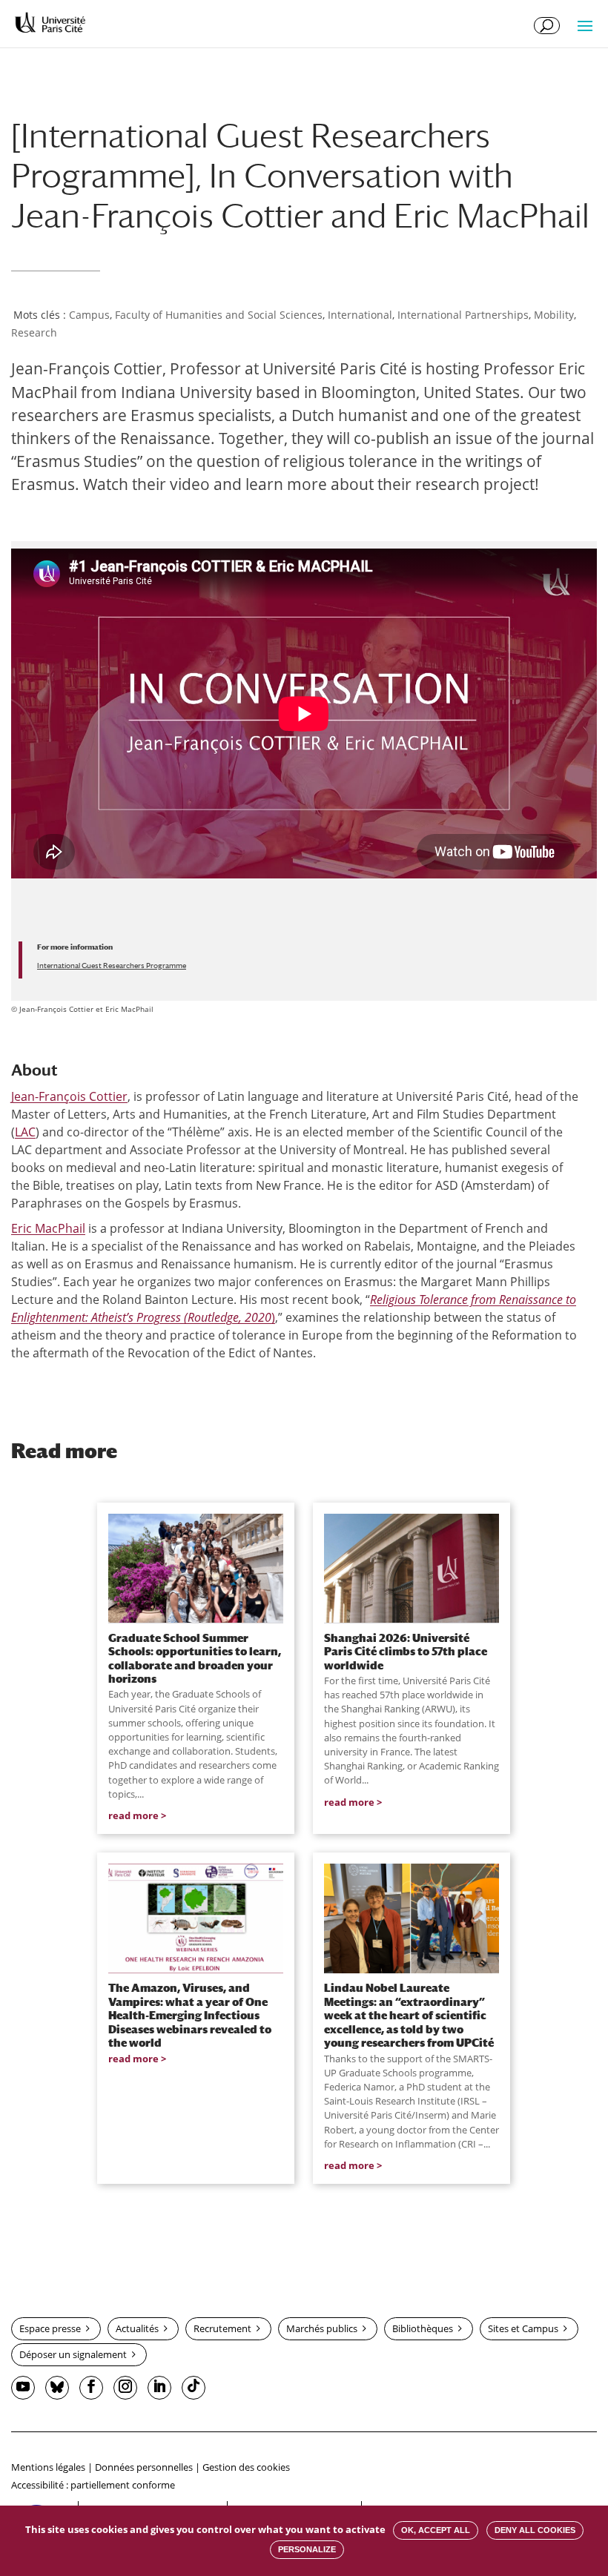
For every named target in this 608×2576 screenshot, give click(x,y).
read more (133, 1815)
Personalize (307, 2549)
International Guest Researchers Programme (112, 965)
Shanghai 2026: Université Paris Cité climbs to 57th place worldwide (406, 1651)
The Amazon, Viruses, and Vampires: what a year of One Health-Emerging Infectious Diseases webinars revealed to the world (190, 2015)
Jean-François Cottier (69, 1096)
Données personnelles (144, 2467)
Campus (89, 315)
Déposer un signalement (73, 2354)
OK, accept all (436, 2530)
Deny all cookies (535, 2530)
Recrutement (222, 2328)
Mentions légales (48, 2467)
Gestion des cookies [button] (246, 2467)
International (360, 315)
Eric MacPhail (48, 1228)
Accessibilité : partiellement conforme (93, 2485)
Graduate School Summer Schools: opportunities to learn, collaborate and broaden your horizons (195, 1658)
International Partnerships (463, 315)
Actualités (137, 2328)
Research (34, 332)
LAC (25, 1132)
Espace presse (50, 2328)
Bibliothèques (423, 2328)
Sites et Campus (523, 2328)
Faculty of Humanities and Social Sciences (219, 315)
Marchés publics (322, 2328)
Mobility (554, 315)
